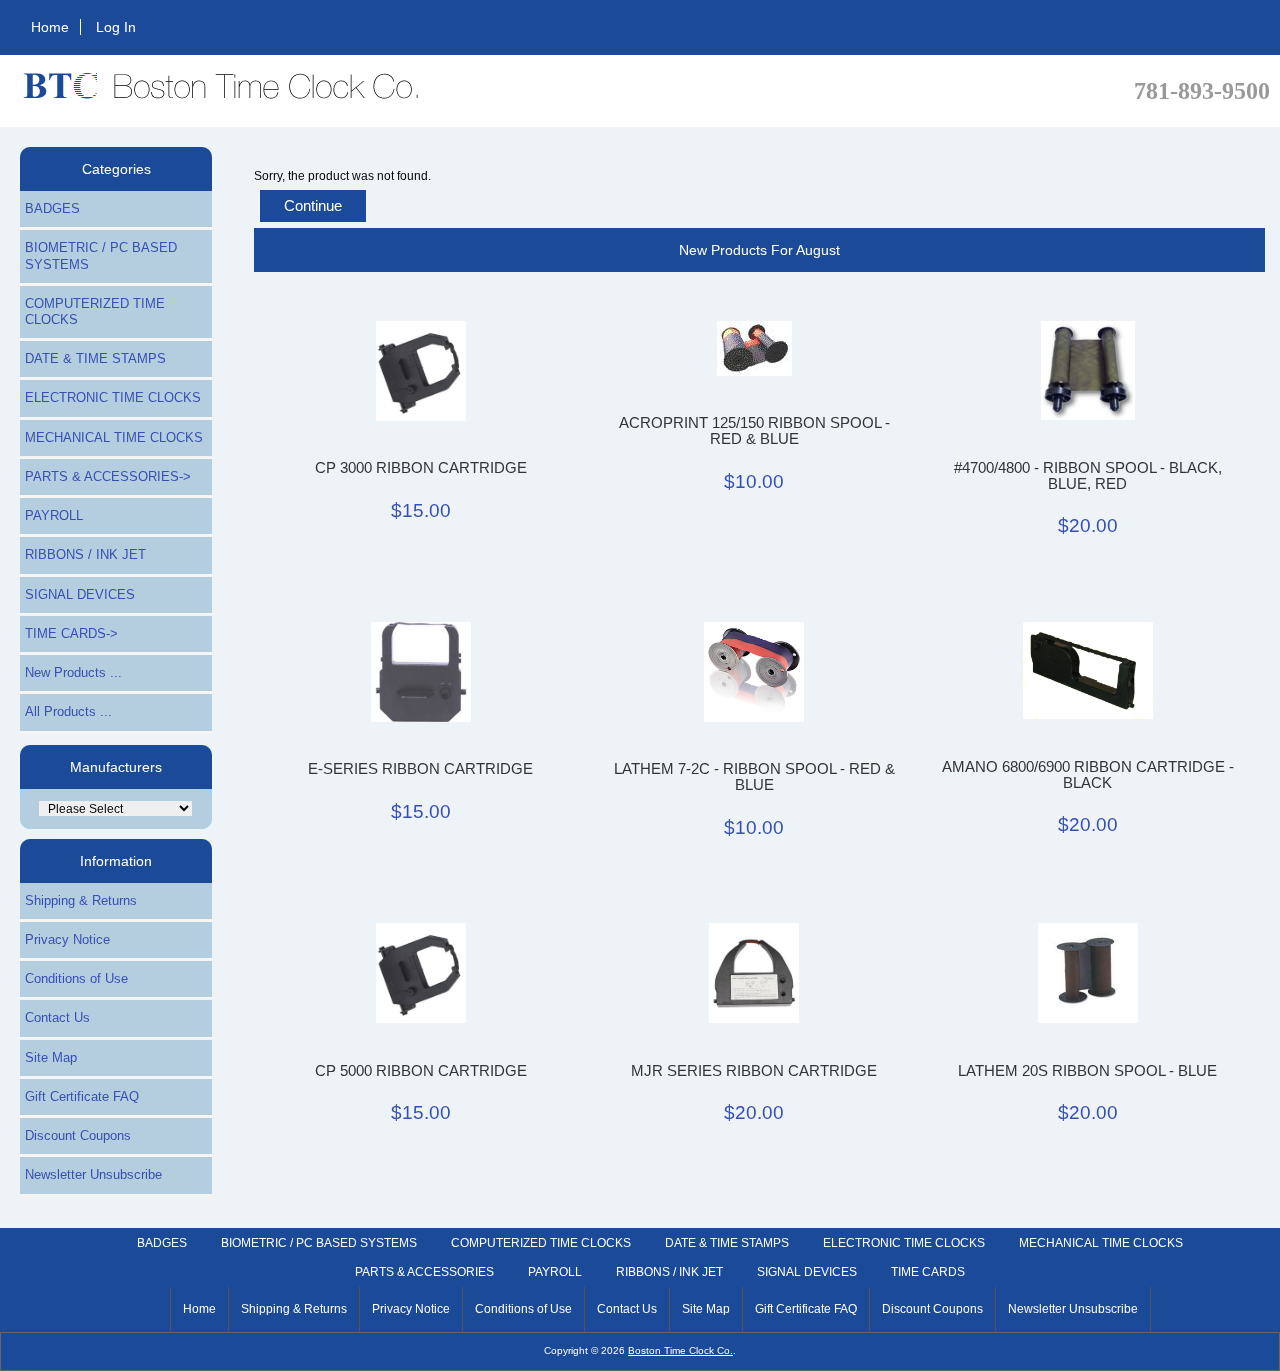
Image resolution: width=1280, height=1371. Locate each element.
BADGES (52, 208)
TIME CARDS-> (71, 633)
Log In (116, 27)
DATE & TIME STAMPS (95, 358)
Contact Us (57, 1017)
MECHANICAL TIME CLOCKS (114, 437)
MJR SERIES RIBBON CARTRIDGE (754, 1071)
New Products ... (73, 672)
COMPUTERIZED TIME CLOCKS (95, 311)
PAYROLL (54, 515)
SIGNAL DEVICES (80, 594)
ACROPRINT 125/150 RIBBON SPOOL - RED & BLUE (754, 431)
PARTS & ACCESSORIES (424, 1272)
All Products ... (68, 711)
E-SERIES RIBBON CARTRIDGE (420, 769)
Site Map (51, 1057)
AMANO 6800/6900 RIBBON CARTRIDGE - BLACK (1088, 775)
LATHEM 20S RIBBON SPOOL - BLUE (1087, 1071)
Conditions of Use (76, 978)
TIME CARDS (928, 1272)
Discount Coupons (78, 1135)
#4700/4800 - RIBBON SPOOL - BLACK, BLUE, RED (1088, 476)
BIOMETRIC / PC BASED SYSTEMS (101, 255)
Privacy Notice (67, 939)
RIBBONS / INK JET (85, 554)
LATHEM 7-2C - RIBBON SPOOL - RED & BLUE (754, 777)
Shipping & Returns (81, 900)
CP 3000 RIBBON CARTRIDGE (421, 468)
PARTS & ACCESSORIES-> (108, 476)
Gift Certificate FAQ (82, 1096)
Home (50, 27)
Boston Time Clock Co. (680, 1350)
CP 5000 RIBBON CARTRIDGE (421, 1071)
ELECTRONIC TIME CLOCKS (113, 397)
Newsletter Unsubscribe (93, 1174)
